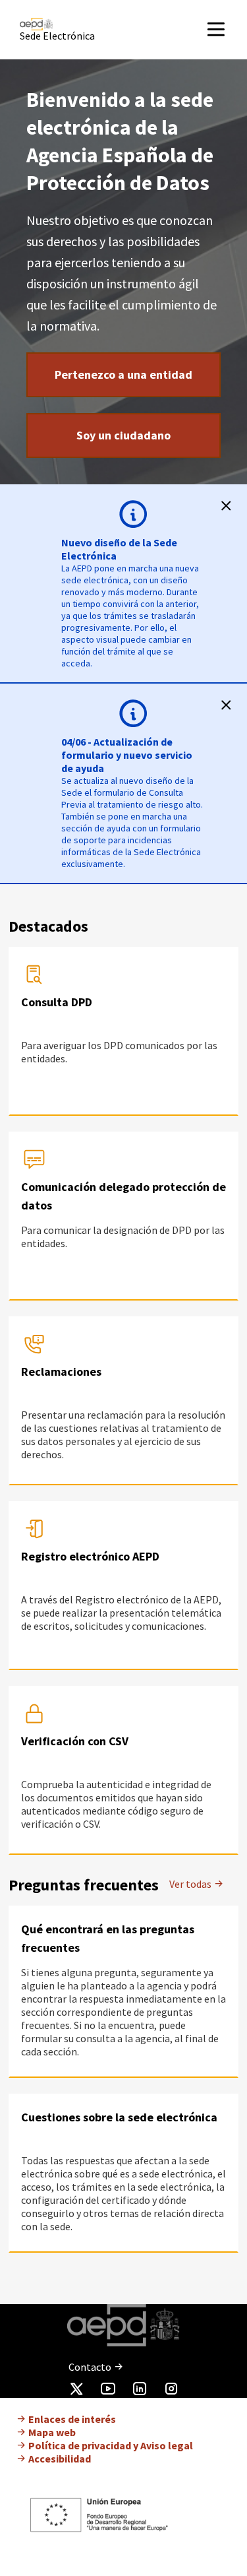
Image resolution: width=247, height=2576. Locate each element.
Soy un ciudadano (123, 435)
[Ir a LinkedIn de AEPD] (140, 2391)
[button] (226, 29)
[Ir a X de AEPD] (76, 2391)
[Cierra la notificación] (226, 505)
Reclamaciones (61, 1371)
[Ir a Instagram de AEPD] (171, 2391)
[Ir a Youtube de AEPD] (108, 2391)
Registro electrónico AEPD (90, 1556)
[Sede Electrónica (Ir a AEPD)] (75, 24)
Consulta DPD (57, 1002)
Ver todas (191, 1884)
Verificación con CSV (75, 1741)
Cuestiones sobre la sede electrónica (119, 2117)
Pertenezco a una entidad (123, 374)
